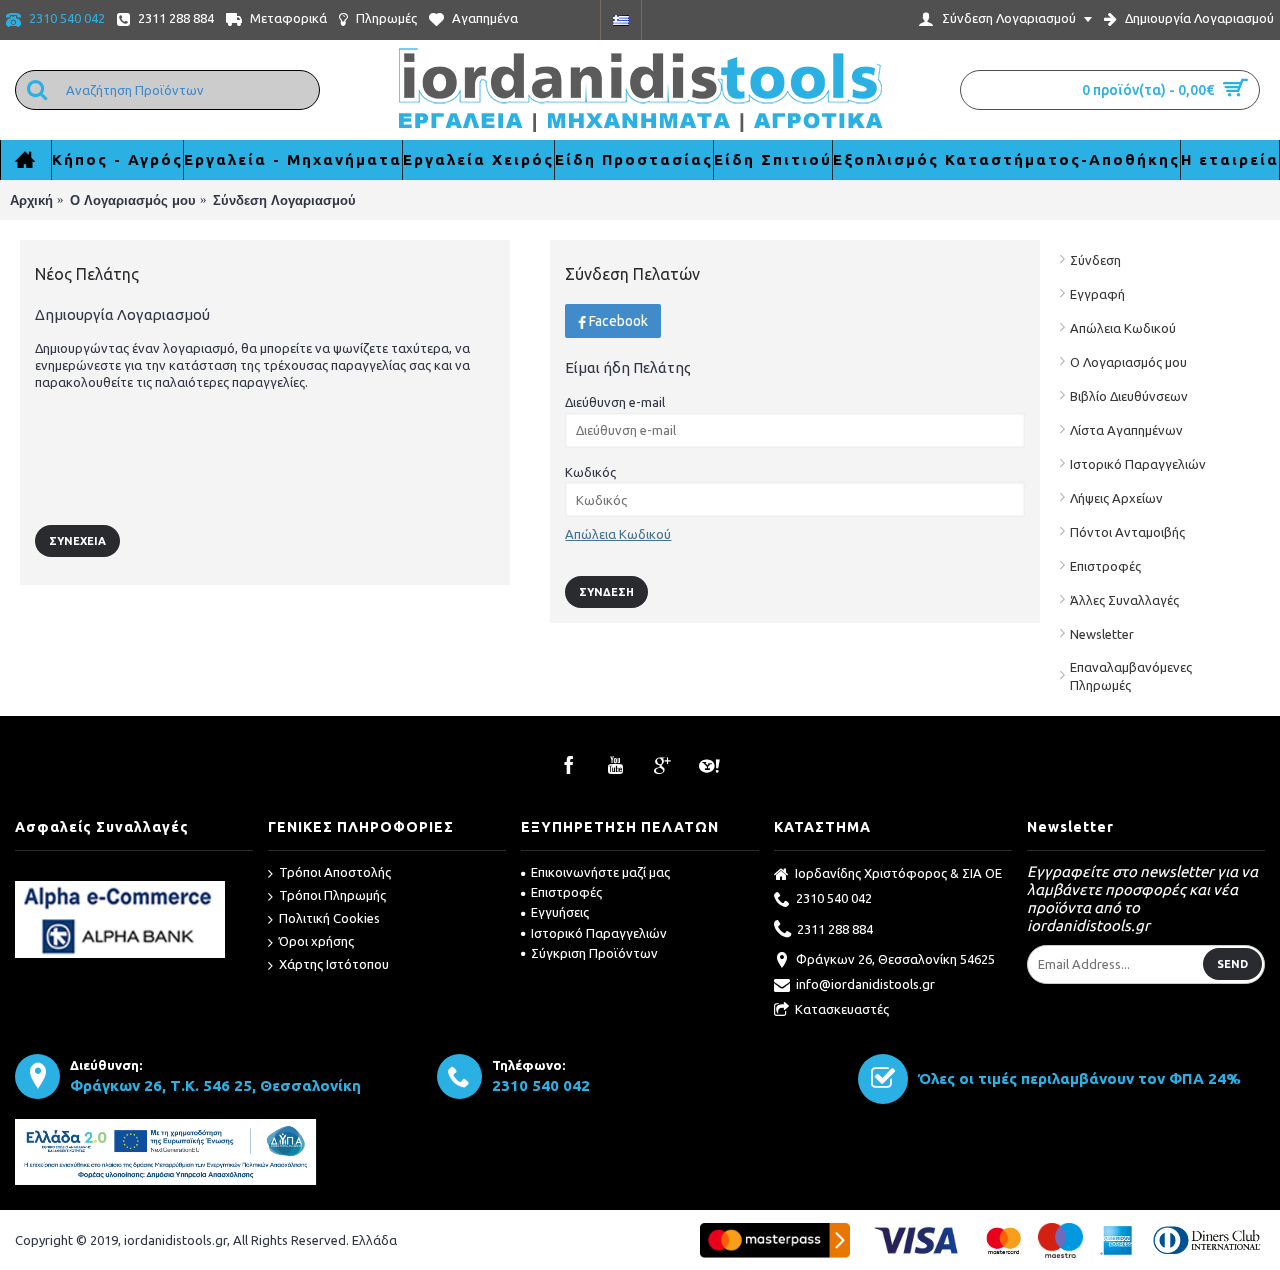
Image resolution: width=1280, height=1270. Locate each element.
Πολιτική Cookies (329, 918)
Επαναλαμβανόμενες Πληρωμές (1131, 676)
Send (1232, 964)
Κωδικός (590, 472)
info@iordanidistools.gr (865, 984)
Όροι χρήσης (316, 941)
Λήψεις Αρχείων (1116, 498)
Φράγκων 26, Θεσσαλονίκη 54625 (895, 959)
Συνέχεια (77, 541)
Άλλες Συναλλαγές (1124, 600)
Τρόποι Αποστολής (335, 872)
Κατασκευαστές (842, 1009)
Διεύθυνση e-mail (615, 402)
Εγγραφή (1097, 294)
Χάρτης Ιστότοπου (334, 964)
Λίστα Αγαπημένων (1126, 430)
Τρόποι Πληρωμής (332, 895)
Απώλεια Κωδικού (1123, 328)
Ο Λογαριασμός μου (1128, 362)
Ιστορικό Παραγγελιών (1138, 464)
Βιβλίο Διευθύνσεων (1129, 396)
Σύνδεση (1095, 260)
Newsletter (1102, 634)
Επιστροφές (1105, 566)
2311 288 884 (835, 929)
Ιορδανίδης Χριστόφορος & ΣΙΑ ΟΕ (898, 873)
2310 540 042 (834, 898)
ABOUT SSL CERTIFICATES (134, 873)
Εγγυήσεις (560, 912)
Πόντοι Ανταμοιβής (1127, 532)
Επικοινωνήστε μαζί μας (600, 872)
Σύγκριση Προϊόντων (594, 953)
